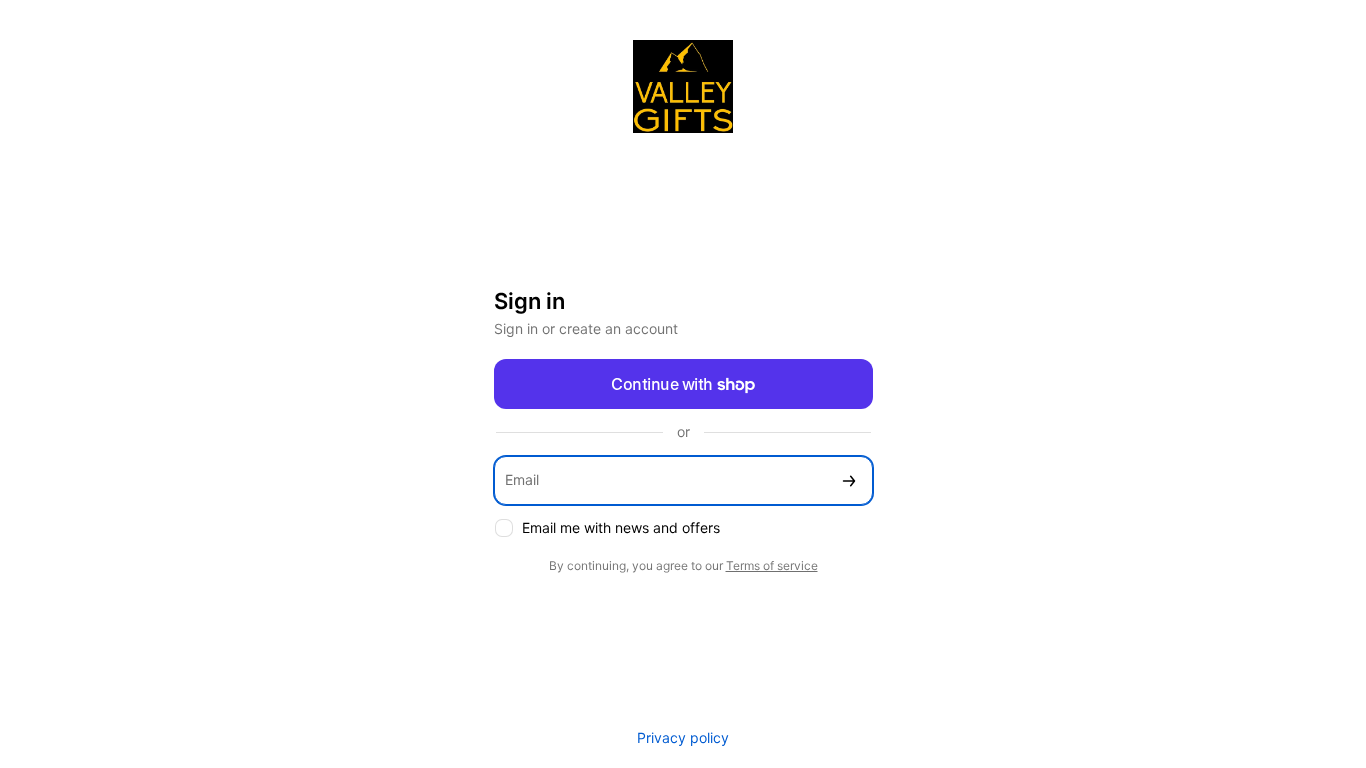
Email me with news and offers (621, 527)
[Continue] (849, 480)
